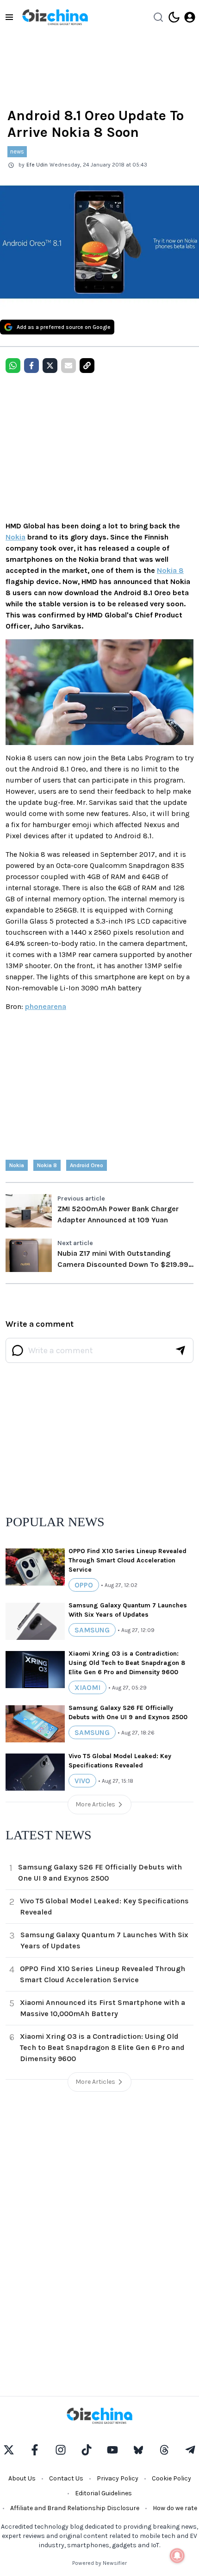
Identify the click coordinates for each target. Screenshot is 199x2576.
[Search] (158, 17)
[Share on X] (50, 366)
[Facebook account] (35, 2450)
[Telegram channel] (190, 2450)
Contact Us (66, 2478)
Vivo (82, 1781)
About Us (22, 2478)
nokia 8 (47, 1165)
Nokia (16, 537)
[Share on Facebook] (31, 366)
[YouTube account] (112, 2450)
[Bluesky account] (138, 2450)
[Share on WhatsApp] (13, 366)
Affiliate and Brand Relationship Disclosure (75, 2508)
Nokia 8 (170, 570)
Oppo (84, 1585)
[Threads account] (164, 2450)
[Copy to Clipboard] (87, 366)
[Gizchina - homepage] (55, 17)
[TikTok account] (87, 2450)
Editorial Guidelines (103, 2493)
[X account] (9, 2450)
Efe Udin (37, 165)
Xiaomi (87, 1687)
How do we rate (175, 2508)
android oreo (87, 1165)
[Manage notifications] (177, 2556)
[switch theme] (174, 17)
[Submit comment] (180, 1350)
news (17, 151)
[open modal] (190, 17)
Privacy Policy (118, 2478)
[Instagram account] (61, 2450)
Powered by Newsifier (99, 2563)
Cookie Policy (171, 2478)
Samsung (92, 1630)
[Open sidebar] (9, 17)
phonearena (46, 1006)
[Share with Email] (68, 366)
